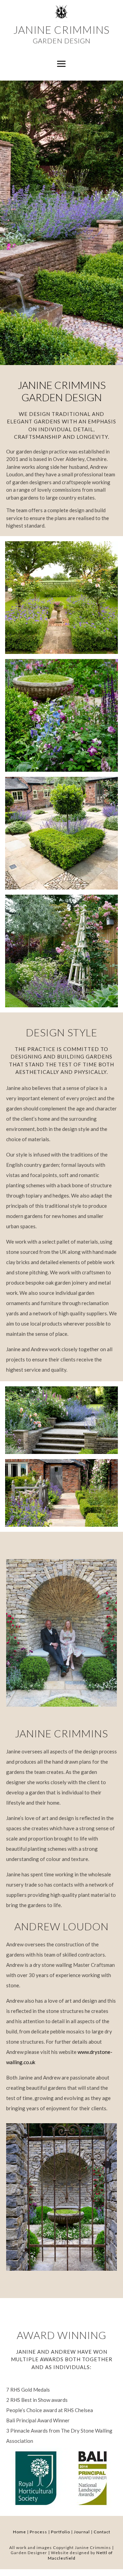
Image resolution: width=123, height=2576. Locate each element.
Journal (82, 2532)
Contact (102, 2532)
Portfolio (60, 2532)
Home (19, 2532)
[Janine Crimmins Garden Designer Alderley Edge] (61, 770)
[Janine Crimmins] (61, 1452)
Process (38, 2532)
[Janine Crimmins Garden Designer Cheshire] (61, 652)
